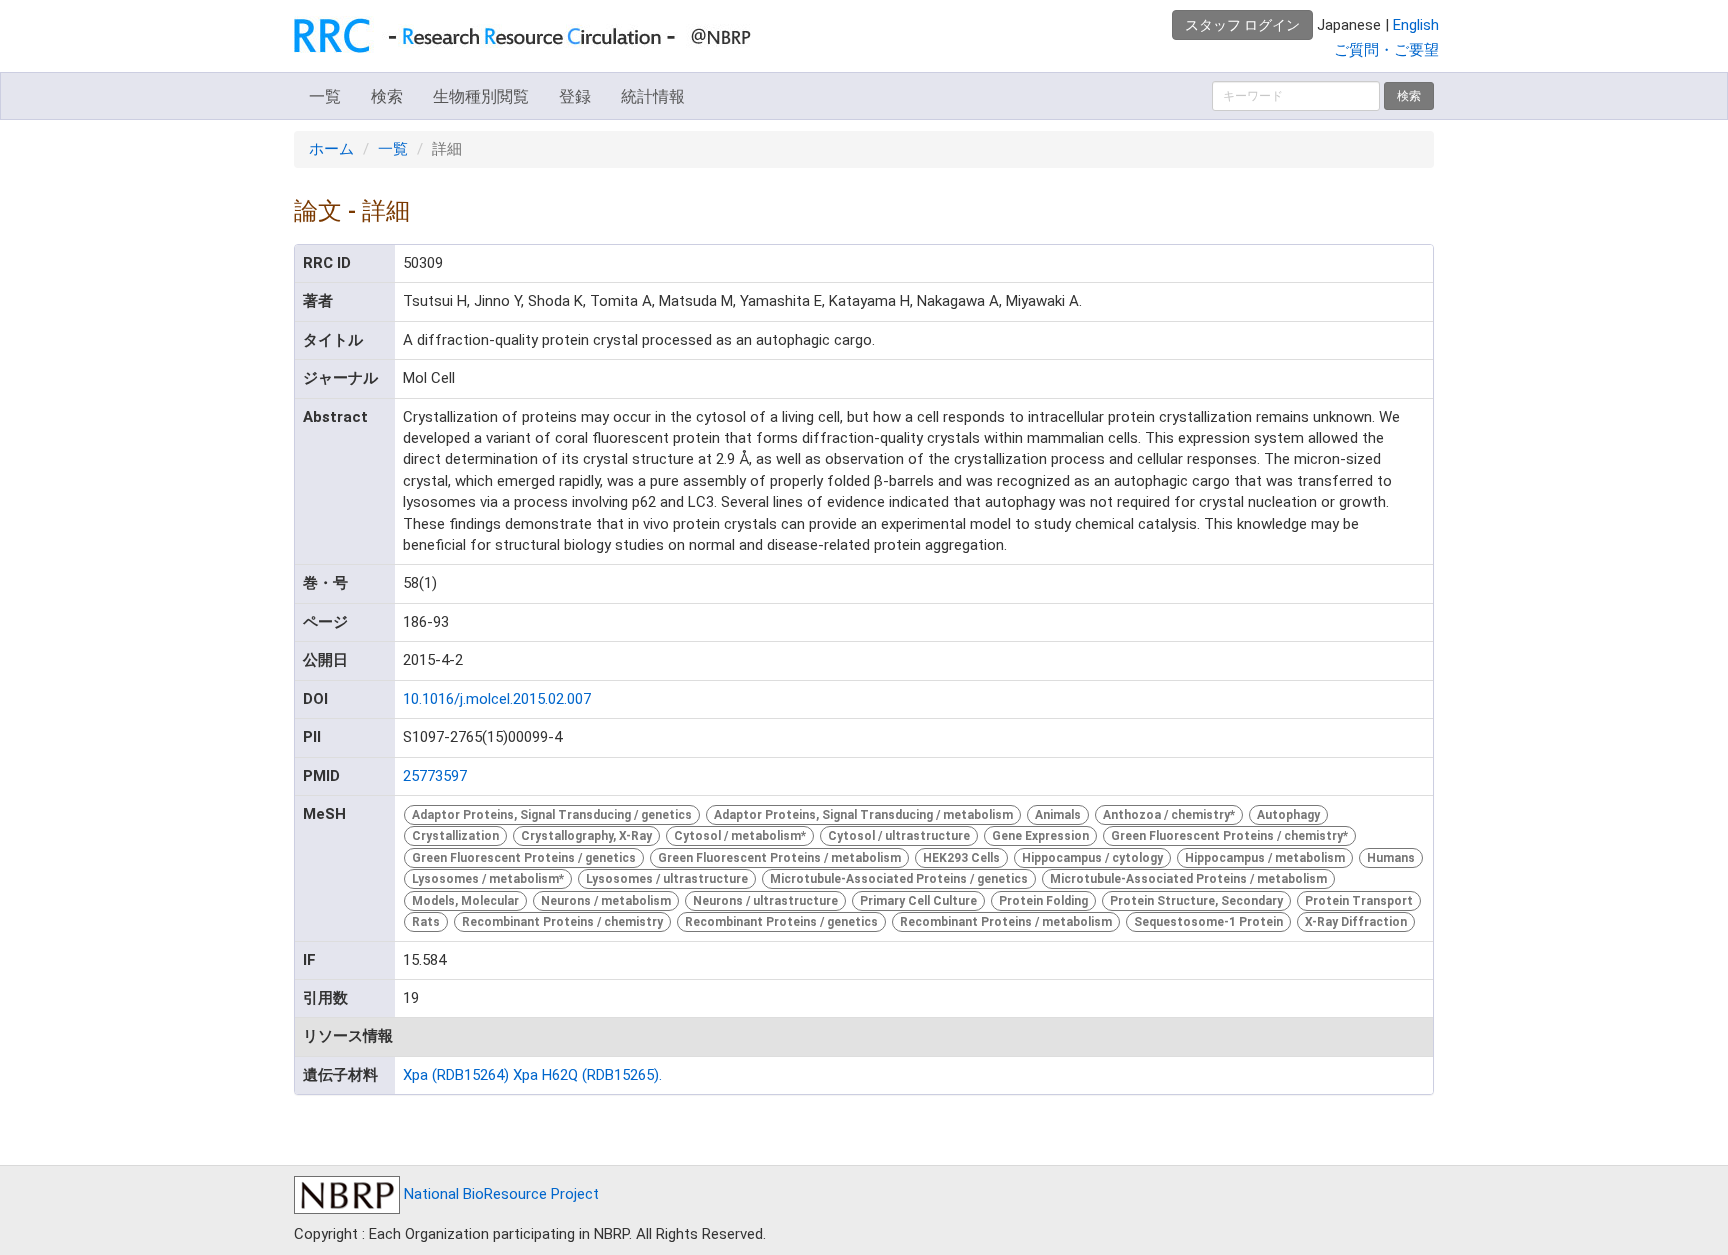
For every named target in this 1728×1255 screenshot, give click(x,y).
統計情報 (653, 96)
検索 (387, 96)
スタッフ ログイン (1242, 25)
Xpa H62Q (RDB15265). (587, 1075)
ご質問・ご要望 (1386, 50)
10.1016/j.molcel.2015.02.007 (497, 699)
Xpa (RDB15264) (456, 1075)
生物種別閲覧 (481, 96)
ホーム (331, 149)
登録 (575, 96)
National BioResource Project (499, 1194)
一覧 (325, 96)
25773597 (435, 776)
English (1416, 25)
